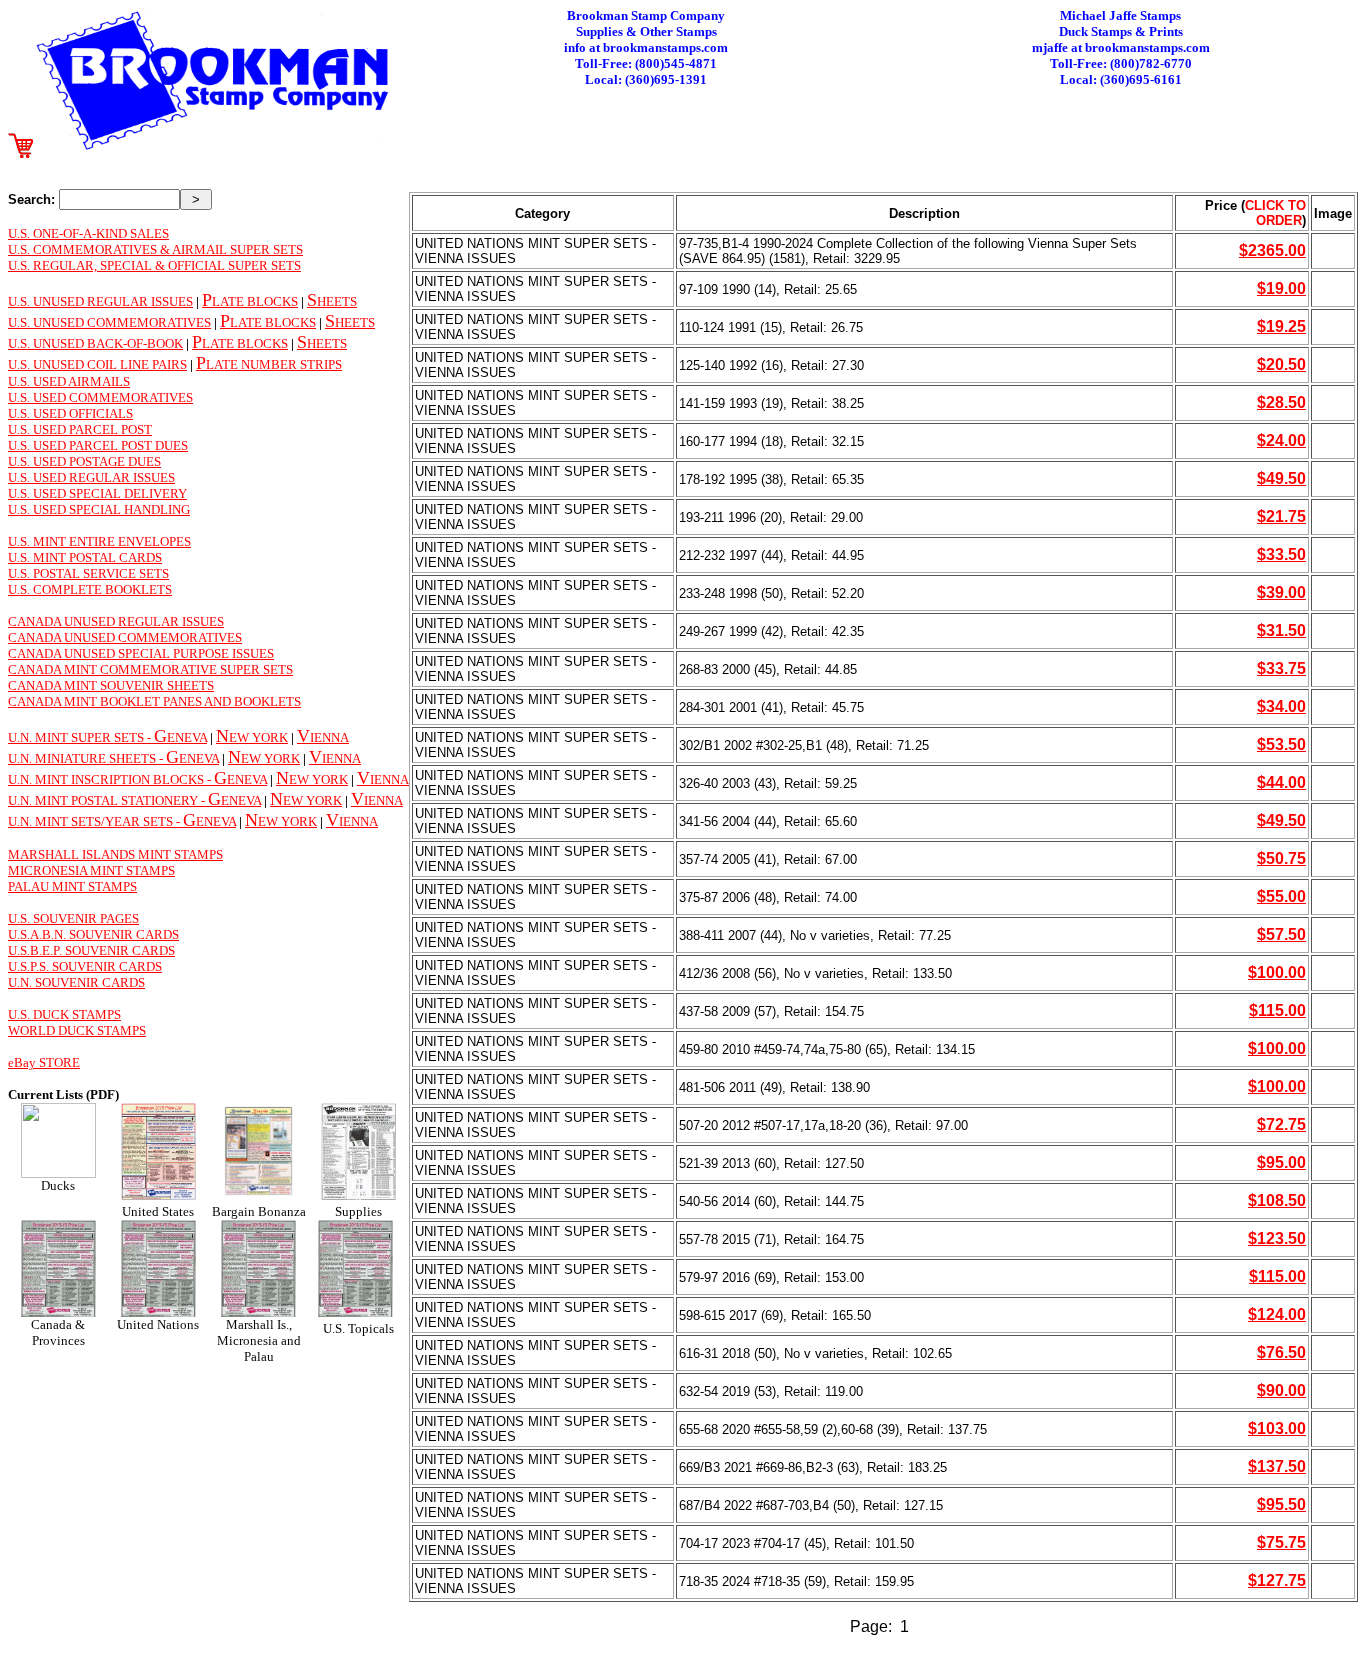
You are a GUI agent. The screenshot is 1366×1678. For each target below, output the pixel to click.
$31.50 (1281, 630)
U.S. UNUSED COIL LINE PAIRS (97, 364)
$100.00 (1277, 972)
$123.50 (1277, 1238)
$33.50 (1281, 554)
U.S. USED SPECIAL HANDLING (99, 509)
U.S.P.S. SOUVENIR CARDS (85, 966)
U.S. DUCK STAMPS (64, 1014)
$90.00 (1281, 1390)
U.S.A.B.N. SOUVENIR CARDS (93, 934)
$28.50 (1281, 402)
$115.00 (1277, 1010)
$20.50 (1281, 364)
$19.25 (1281, 326)
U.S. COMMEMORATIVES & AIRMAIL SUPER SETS (155, 249)
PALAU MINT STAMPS (72, 886)
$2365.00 (1272, 250)
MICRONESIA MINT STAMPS (91, 870)
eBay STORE (44, 1062)
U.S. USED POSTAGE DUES (84, 461)
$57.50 (1281, 934)
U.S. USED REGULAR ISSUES (91, 477)
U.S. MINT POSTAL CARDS (85, 557)
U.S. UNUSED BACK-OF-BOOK (95, 343)
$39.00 (1281, 592)
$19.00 (1281, 288)
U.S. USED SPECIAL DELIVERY (97, 493)
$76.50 (1281, 1352)
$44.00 (1281, 782)
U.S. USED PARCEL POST (80, 429)
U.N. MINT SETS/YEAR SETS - (95, 821)
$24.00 (1281, 440)
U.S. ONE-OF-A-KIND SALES (88, 233)
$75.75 (1281, 1542)
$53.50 (1281, 744)
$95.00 (1281, 1162)
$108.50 (1277, 1200)
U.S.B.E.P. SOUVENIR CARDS (91, 950)
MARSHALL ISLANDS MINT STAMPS (115, 854)
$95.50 (1281, 1504)
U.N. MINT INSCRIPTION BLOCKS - (111, 779)
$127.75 (1277, 1580)
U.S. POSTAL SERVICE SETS (88, 573)
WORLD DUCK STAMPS (77, 1030)
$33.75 (1281, 668)
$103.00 (1277, 1428)
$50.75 (1281, 858)
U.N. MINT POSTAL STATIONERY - (108, 800)
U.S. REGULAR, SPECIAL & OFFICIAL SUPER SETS (154, 265)
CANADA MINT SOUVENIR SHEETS (111, 685)
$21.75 (1281, 516)
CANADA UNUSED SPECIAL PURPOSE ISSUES (141, 653)
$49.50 (1281, 478)
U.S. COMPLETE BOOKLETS (90, 589)
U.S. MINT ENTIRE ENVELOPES (99, 541)
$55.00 (1281, 896)
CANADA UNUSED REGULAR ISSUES (116, 621)
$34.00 (1281, 706)
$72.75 (1281, 1124)
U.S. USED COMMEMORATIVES (100, 397)
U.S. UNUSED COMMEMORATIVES (109, 322)
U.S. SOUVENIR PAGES (73, 918)
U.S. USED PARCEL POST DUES (98, 445)
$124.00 (1277, 1314)
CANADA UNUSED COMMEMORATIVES (125, 637)
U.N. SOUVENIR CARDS (76, 982)
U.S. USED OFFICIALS (70, 413)
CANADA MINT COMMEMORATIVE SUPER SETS (150, 669)
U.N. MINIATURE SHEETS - (87, 758)
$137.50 (1277, 1466)
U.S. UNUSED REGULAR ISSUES (100, 301)
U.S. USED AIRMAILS (69, 381)
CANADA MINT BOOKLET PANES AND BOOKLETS (154, 701)
